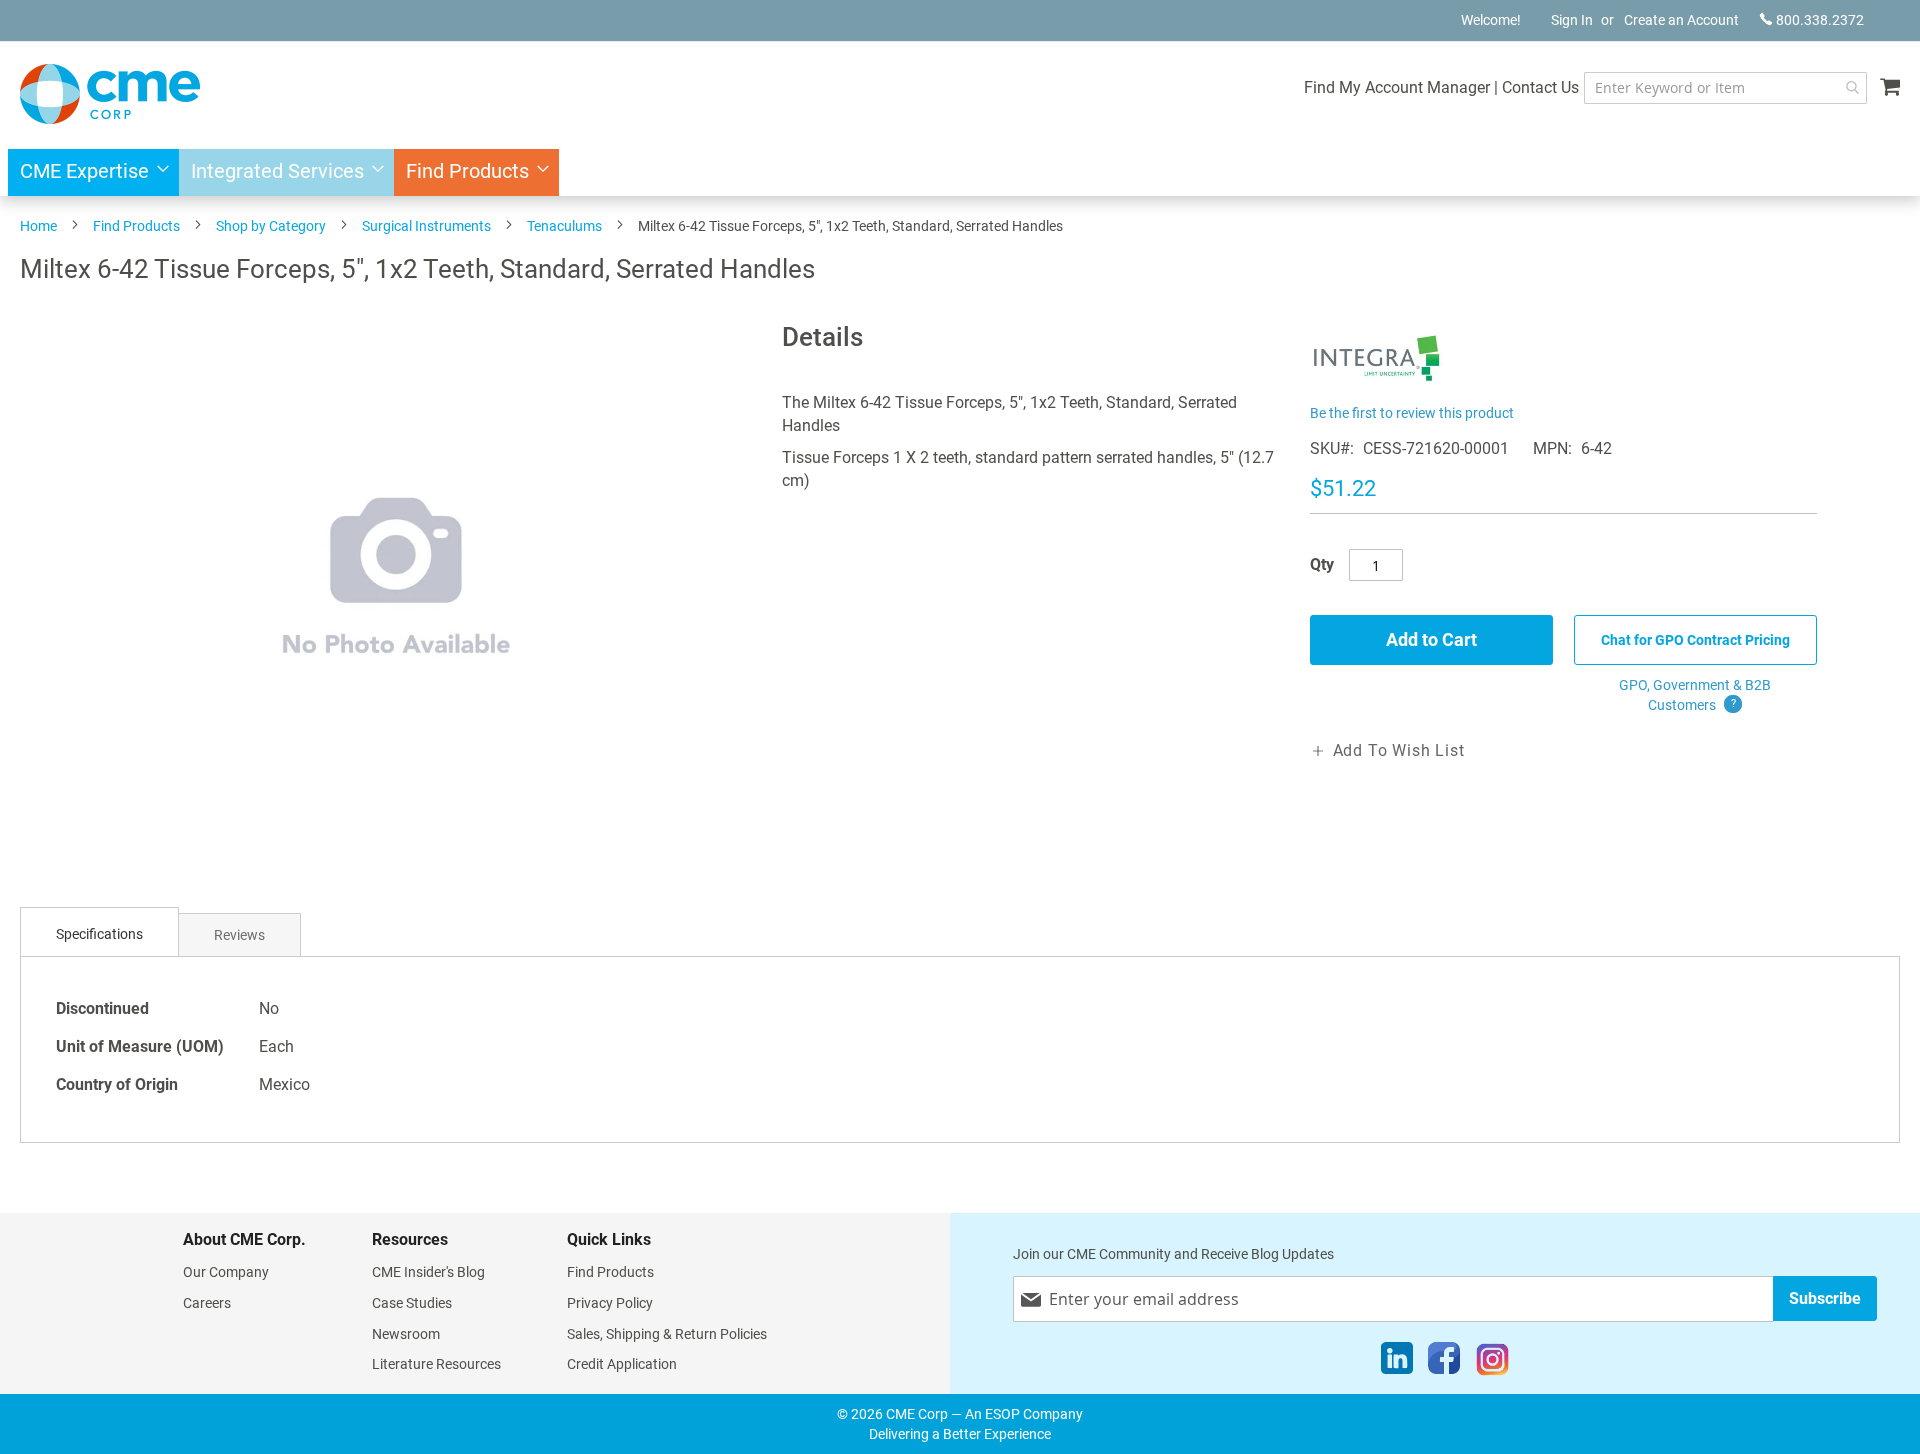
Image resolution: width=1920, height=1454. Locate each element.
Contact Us (1540, 87)
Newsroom (406, 1334)
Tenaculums (564, 226)
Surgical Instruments (426, 226)
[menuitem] (88, 172)
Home (38, 226)
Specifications (99, 934)
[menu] (960, 172)
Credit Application (622, 1364)
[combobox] (1725, 88)
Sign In (1572, 20)
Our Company (226, 1272)
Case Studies (412, 1303)
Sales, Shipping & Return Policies (667, 1334)
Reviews (239, 935)
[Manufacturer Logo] (1377, 387)
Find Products (136, 226)
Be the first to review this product (1412, 413)
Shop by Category (271, 226)
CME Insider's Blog (428, 1272)
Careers (207, 1303)
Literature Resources (436, 1364)
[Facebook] (1444, 1363)
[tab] (99, 934)
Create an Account (1681, 20)
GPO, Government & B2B (1695, 695)
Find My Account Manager (1397, 87)
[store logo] (110, 94)
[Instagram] (1492, 1363)
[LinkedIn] (1397, 1363)
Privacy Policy (610, 1303)
